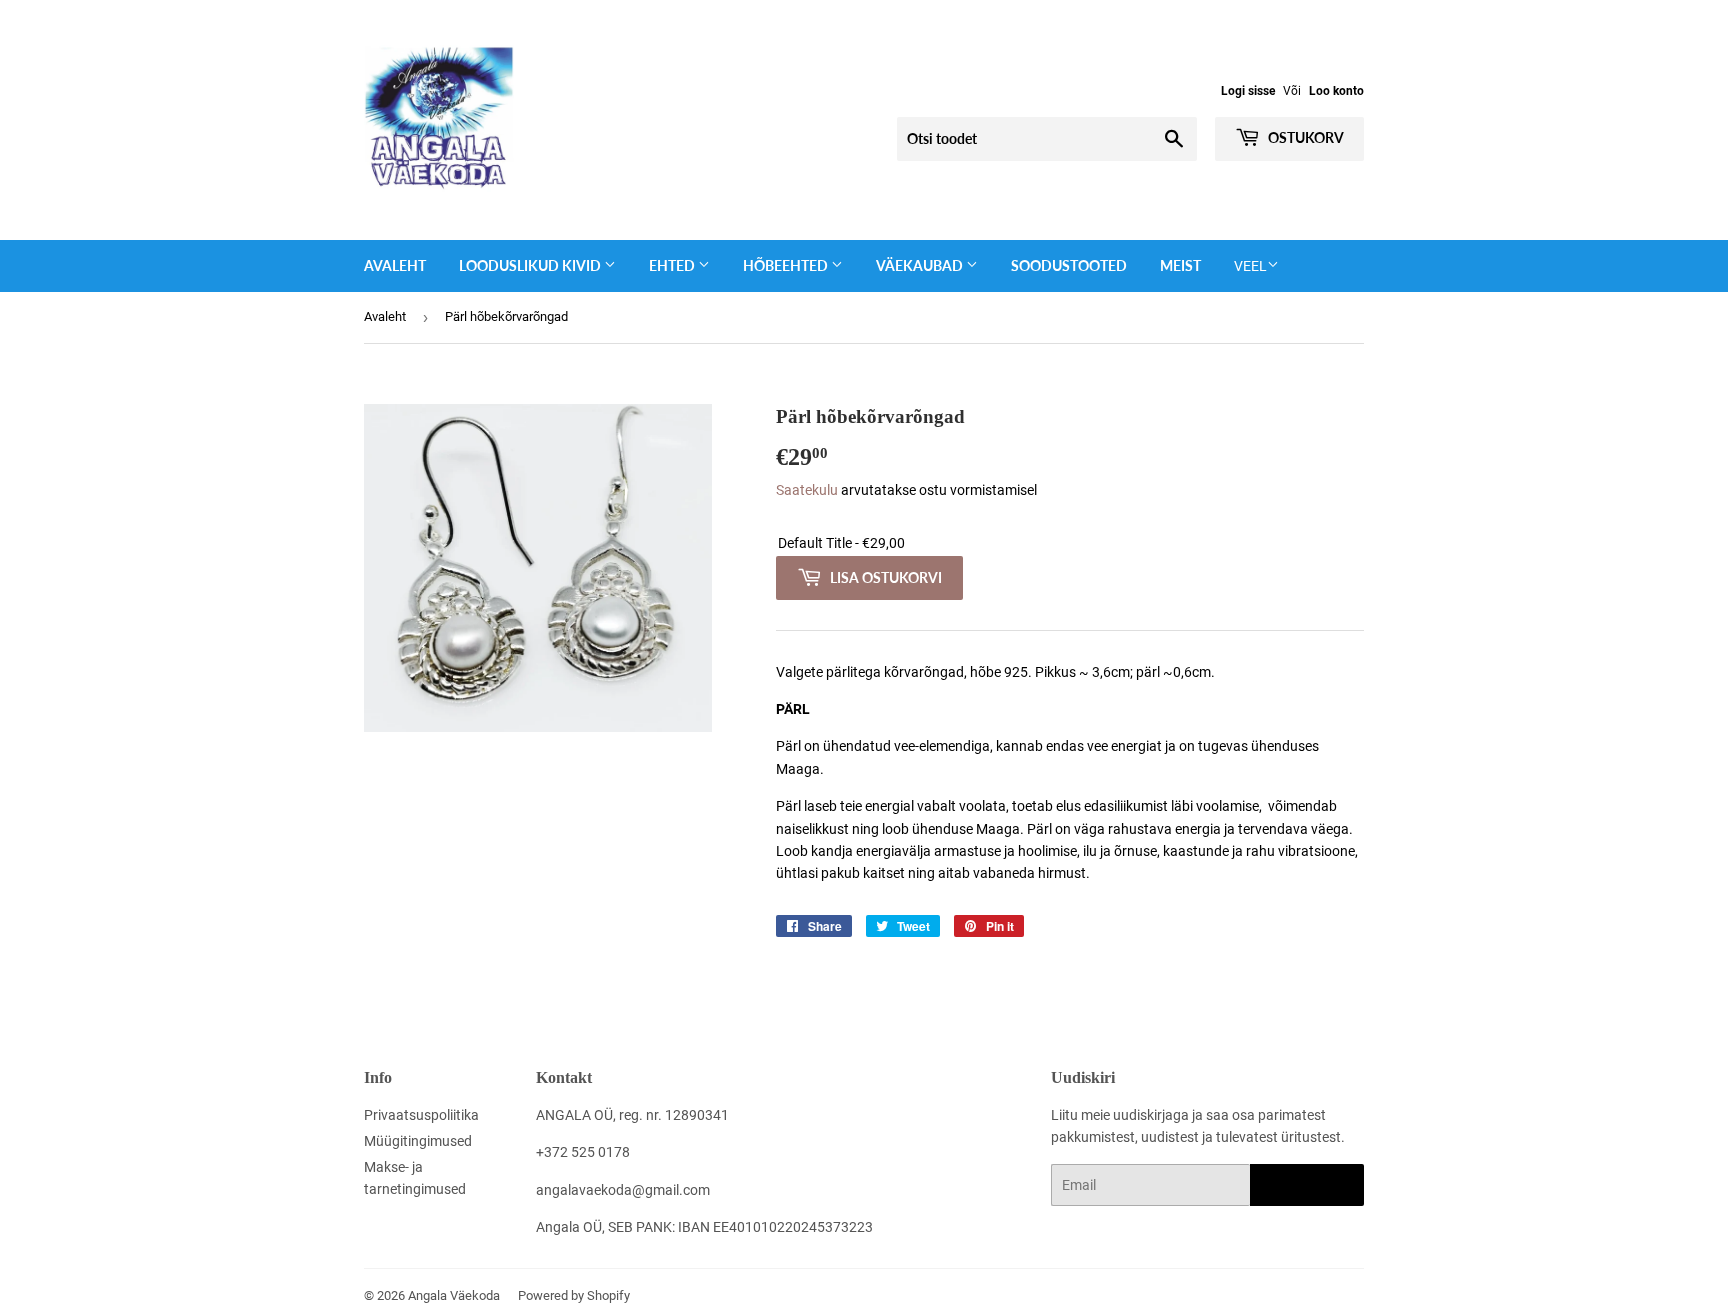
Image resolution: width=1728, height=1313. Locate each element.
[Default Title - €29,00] (1070, 543)
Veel (1250, 266)
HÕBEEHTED (787, 265)
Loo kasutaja (1307, 1185)
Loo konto (1336, 91)
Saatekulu (807, 490)
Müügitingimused (418, 1141)
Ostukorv (1304, 137)
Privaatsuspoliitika (421, 1115)
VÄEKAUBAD (921, 265)
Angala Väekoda (454, 1295)
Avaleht (395, 265)
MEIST (1180, 265)
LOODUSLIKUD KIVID (531, 265)
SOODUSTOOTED (1069, 265)
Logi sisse (1248, 91)
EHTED (673, 265)
